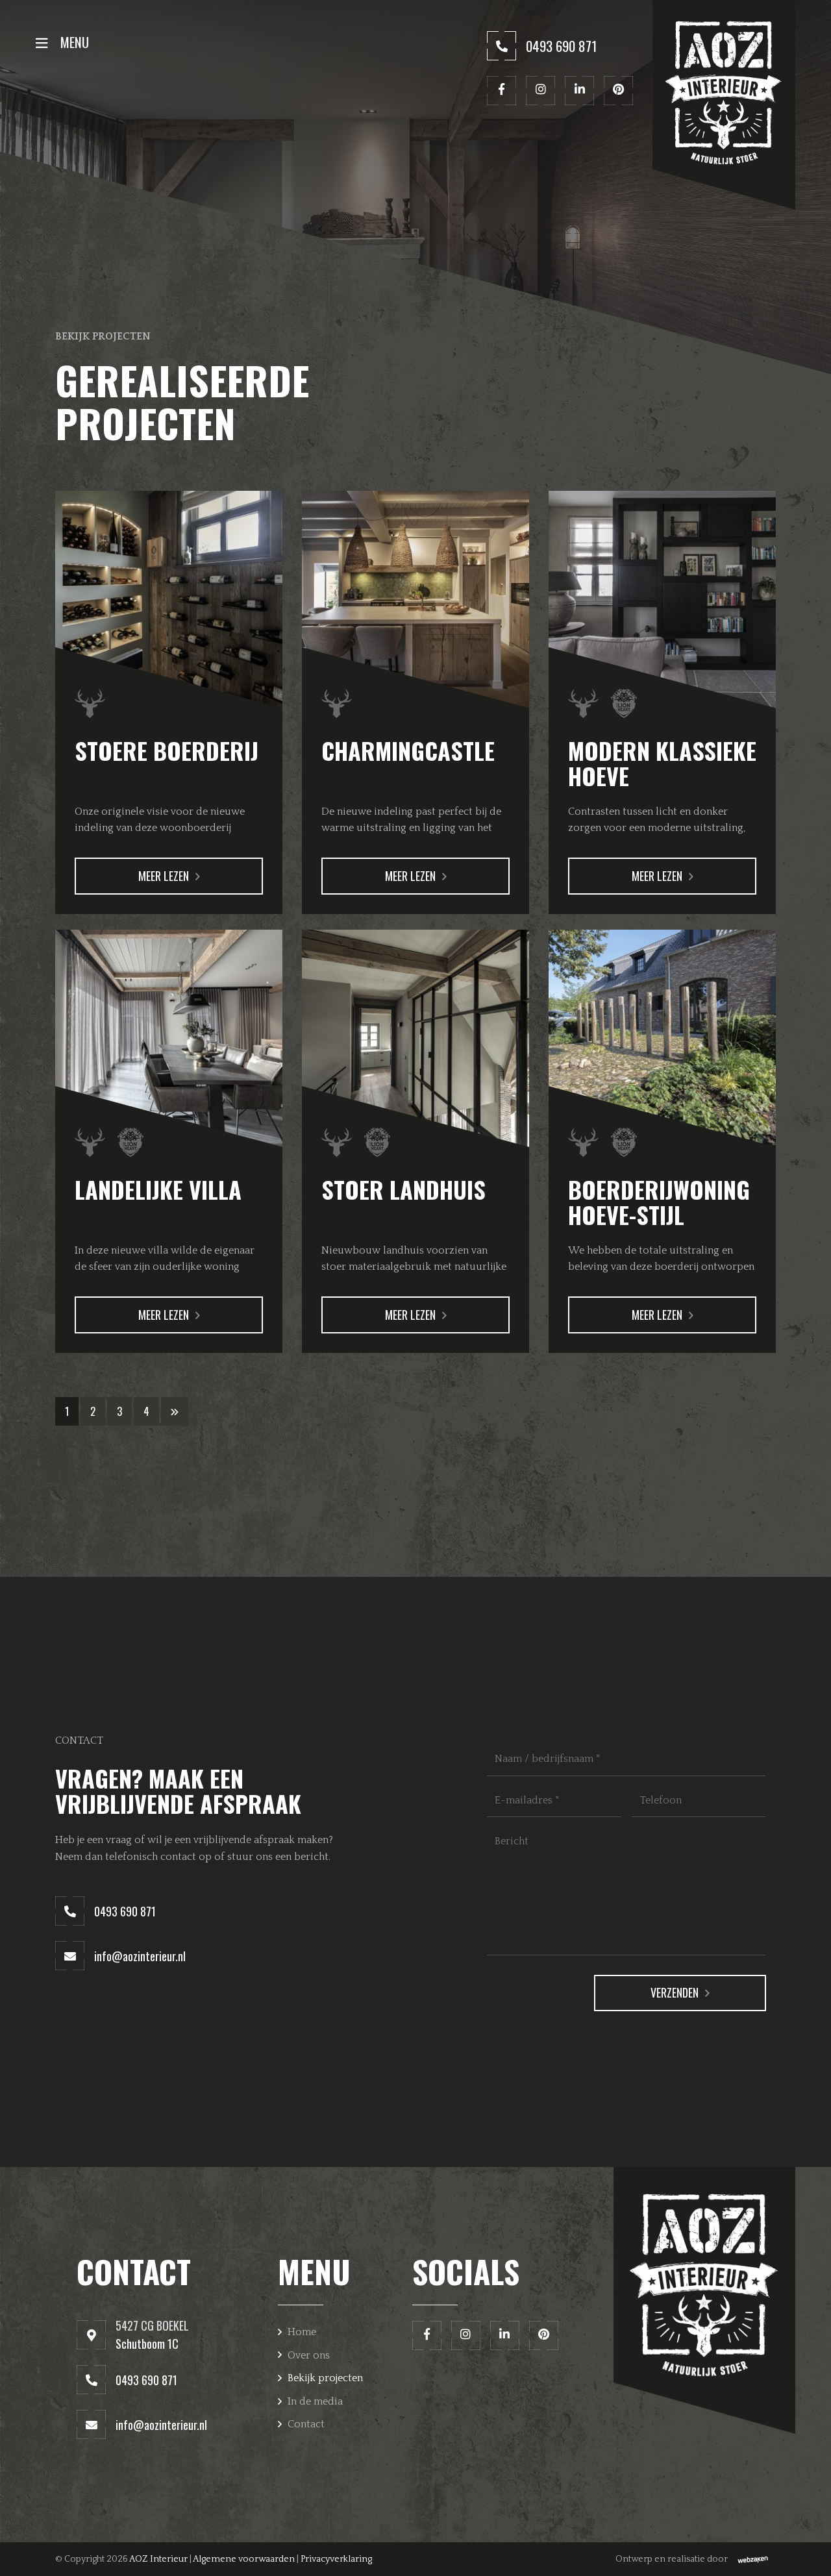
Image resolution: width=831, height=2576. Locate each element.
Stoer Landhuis (403, 1189)
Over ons (309, 2355)
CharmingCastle (408, 750)
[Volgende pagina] (175, 1411)
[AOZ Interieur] (724, 105)
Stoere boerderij (167, 750)
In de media (315, 2401)
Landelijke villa (158, 1189)
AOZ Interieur (158, 2559)
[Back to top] (807, 2552)
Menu (73, 42)
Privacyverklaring (336, 2559)
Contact (306, 2424)
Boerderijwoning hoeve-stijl (659, 1202)
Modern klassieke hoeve (662, 763)
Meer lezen (164, 876)
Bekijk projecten (325, 2378)
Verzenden (675, 1992)
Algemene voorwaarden (244, 2559)
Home (302, 2332)
